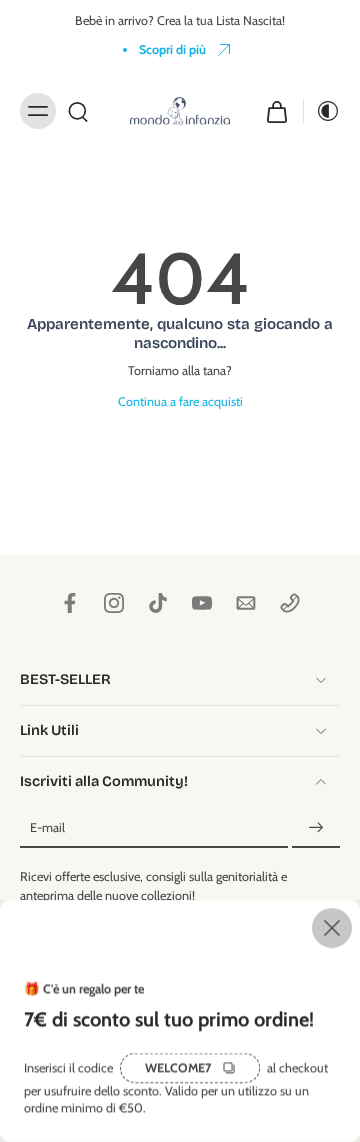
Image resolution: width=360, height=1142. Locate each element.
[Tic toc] (158, 603)
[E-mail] (246, 603)
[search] (78, 111)
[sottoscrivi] (316, 827)
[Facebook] (70, 603)
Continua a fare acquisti (180, 401)
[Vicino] (180, 928)
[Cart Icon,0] (277, 111)
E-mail (47, 827)
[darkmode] (322, 111)
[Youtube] (202, 603)
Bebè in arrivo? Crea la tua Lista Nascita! (180, 20)
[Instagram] (114, 603)
